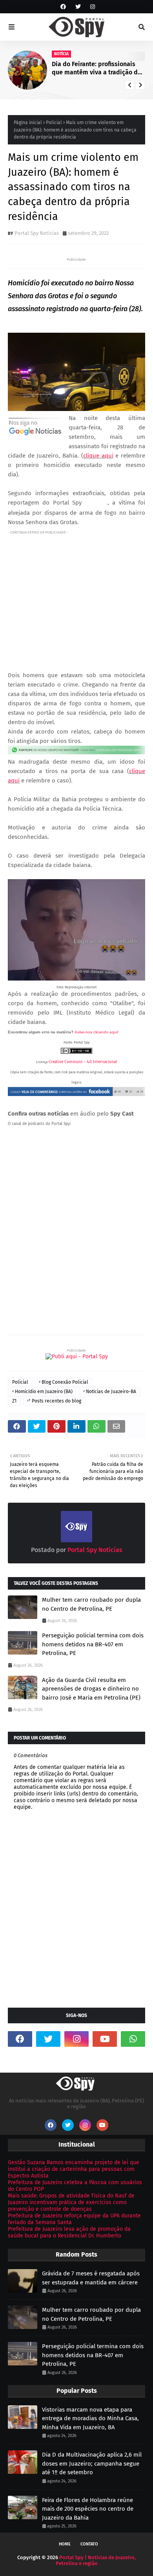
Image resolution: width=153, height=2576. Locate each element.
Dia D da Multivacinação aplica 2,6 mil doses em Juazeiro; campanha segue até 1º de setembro (92, 2463)
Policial (54, 123)
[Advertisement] (76, 594)
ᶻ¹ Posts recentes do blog (54, 1401)
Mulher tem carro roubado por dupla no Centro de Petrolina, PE (91, 1604)
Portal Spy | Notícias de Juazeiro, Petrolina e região (96, 2560)
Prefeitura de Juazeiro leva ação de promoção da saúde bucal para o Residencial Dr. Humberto (69, 2232)
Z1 (14, 1401)
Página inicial (28, 123)
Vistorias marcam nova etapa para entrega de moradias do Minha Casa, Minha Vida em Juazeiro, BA (90, 2418)
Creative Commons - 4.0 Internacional (83, 1062)
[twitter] (78, 7)
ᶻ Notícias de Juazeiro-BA (110, 1392)
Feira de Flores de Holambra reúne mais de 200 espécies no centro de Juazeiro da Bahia (88, 2509)
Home (65, 2544)
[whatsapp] (133, 2039)
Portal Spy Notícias (37, 233)
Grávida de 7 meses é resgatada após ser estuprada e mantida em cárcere (91, 2278)
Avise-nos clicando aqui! (97, 1032)
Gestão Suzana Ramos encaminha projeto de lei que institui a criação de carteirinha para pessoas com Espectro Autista (74, 2169)
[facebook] (63, 7)
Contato (89, 2544)
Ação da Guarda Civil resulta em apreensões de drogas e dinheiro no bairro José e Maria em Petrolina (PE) (91, 1689)
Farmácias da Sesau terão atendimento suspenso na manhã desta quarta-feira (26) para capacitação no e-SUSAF (96, 69)
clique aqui (98, 456)
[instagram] (92, 7)
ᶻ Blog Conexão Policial (64, 1382)
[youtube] (105, 2039)
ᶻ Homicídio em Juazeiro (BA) (42, 1392)
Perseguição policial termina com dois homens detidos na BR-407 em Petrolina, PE (93, 1644)
